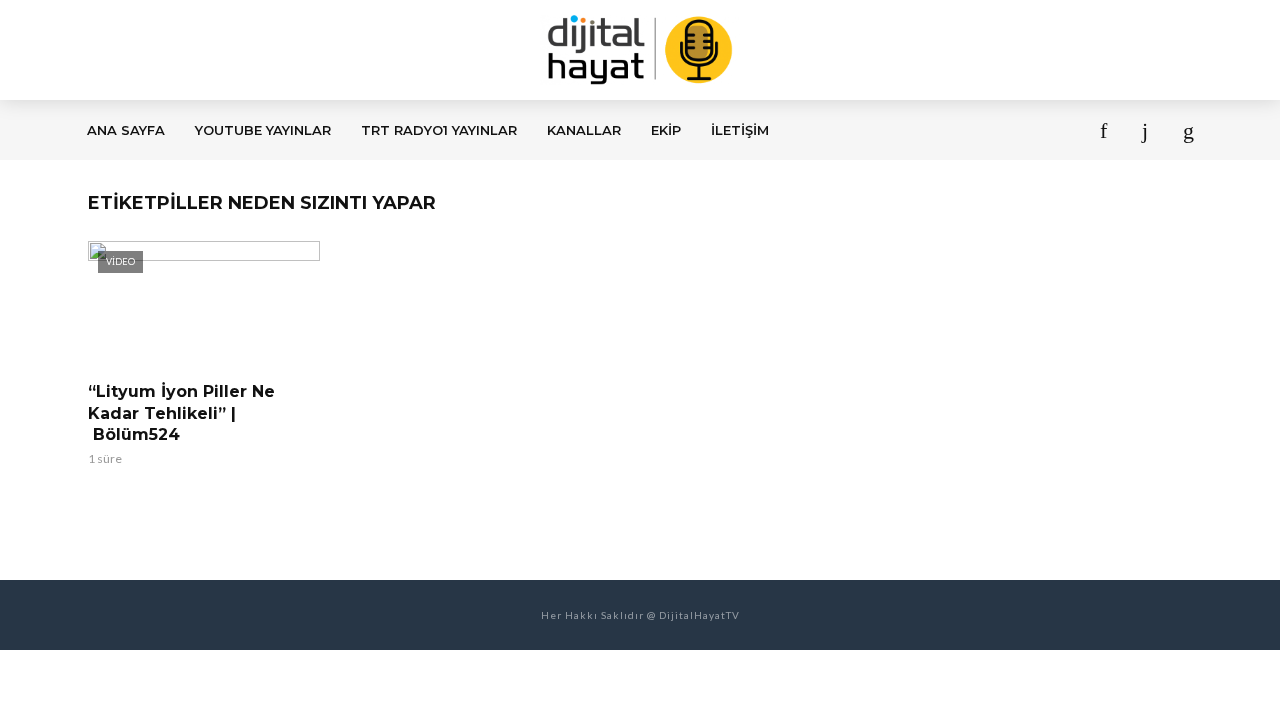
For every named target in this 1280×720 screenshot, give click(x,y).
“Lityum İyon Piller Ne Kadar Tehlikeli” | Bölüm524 (181, 413)
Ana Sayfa (126, 130)
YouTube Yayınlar (263, 130)
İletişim (740, 130)
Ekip (666, 130)
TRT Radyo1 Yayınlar (439, 130)
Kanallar (584, 130)
